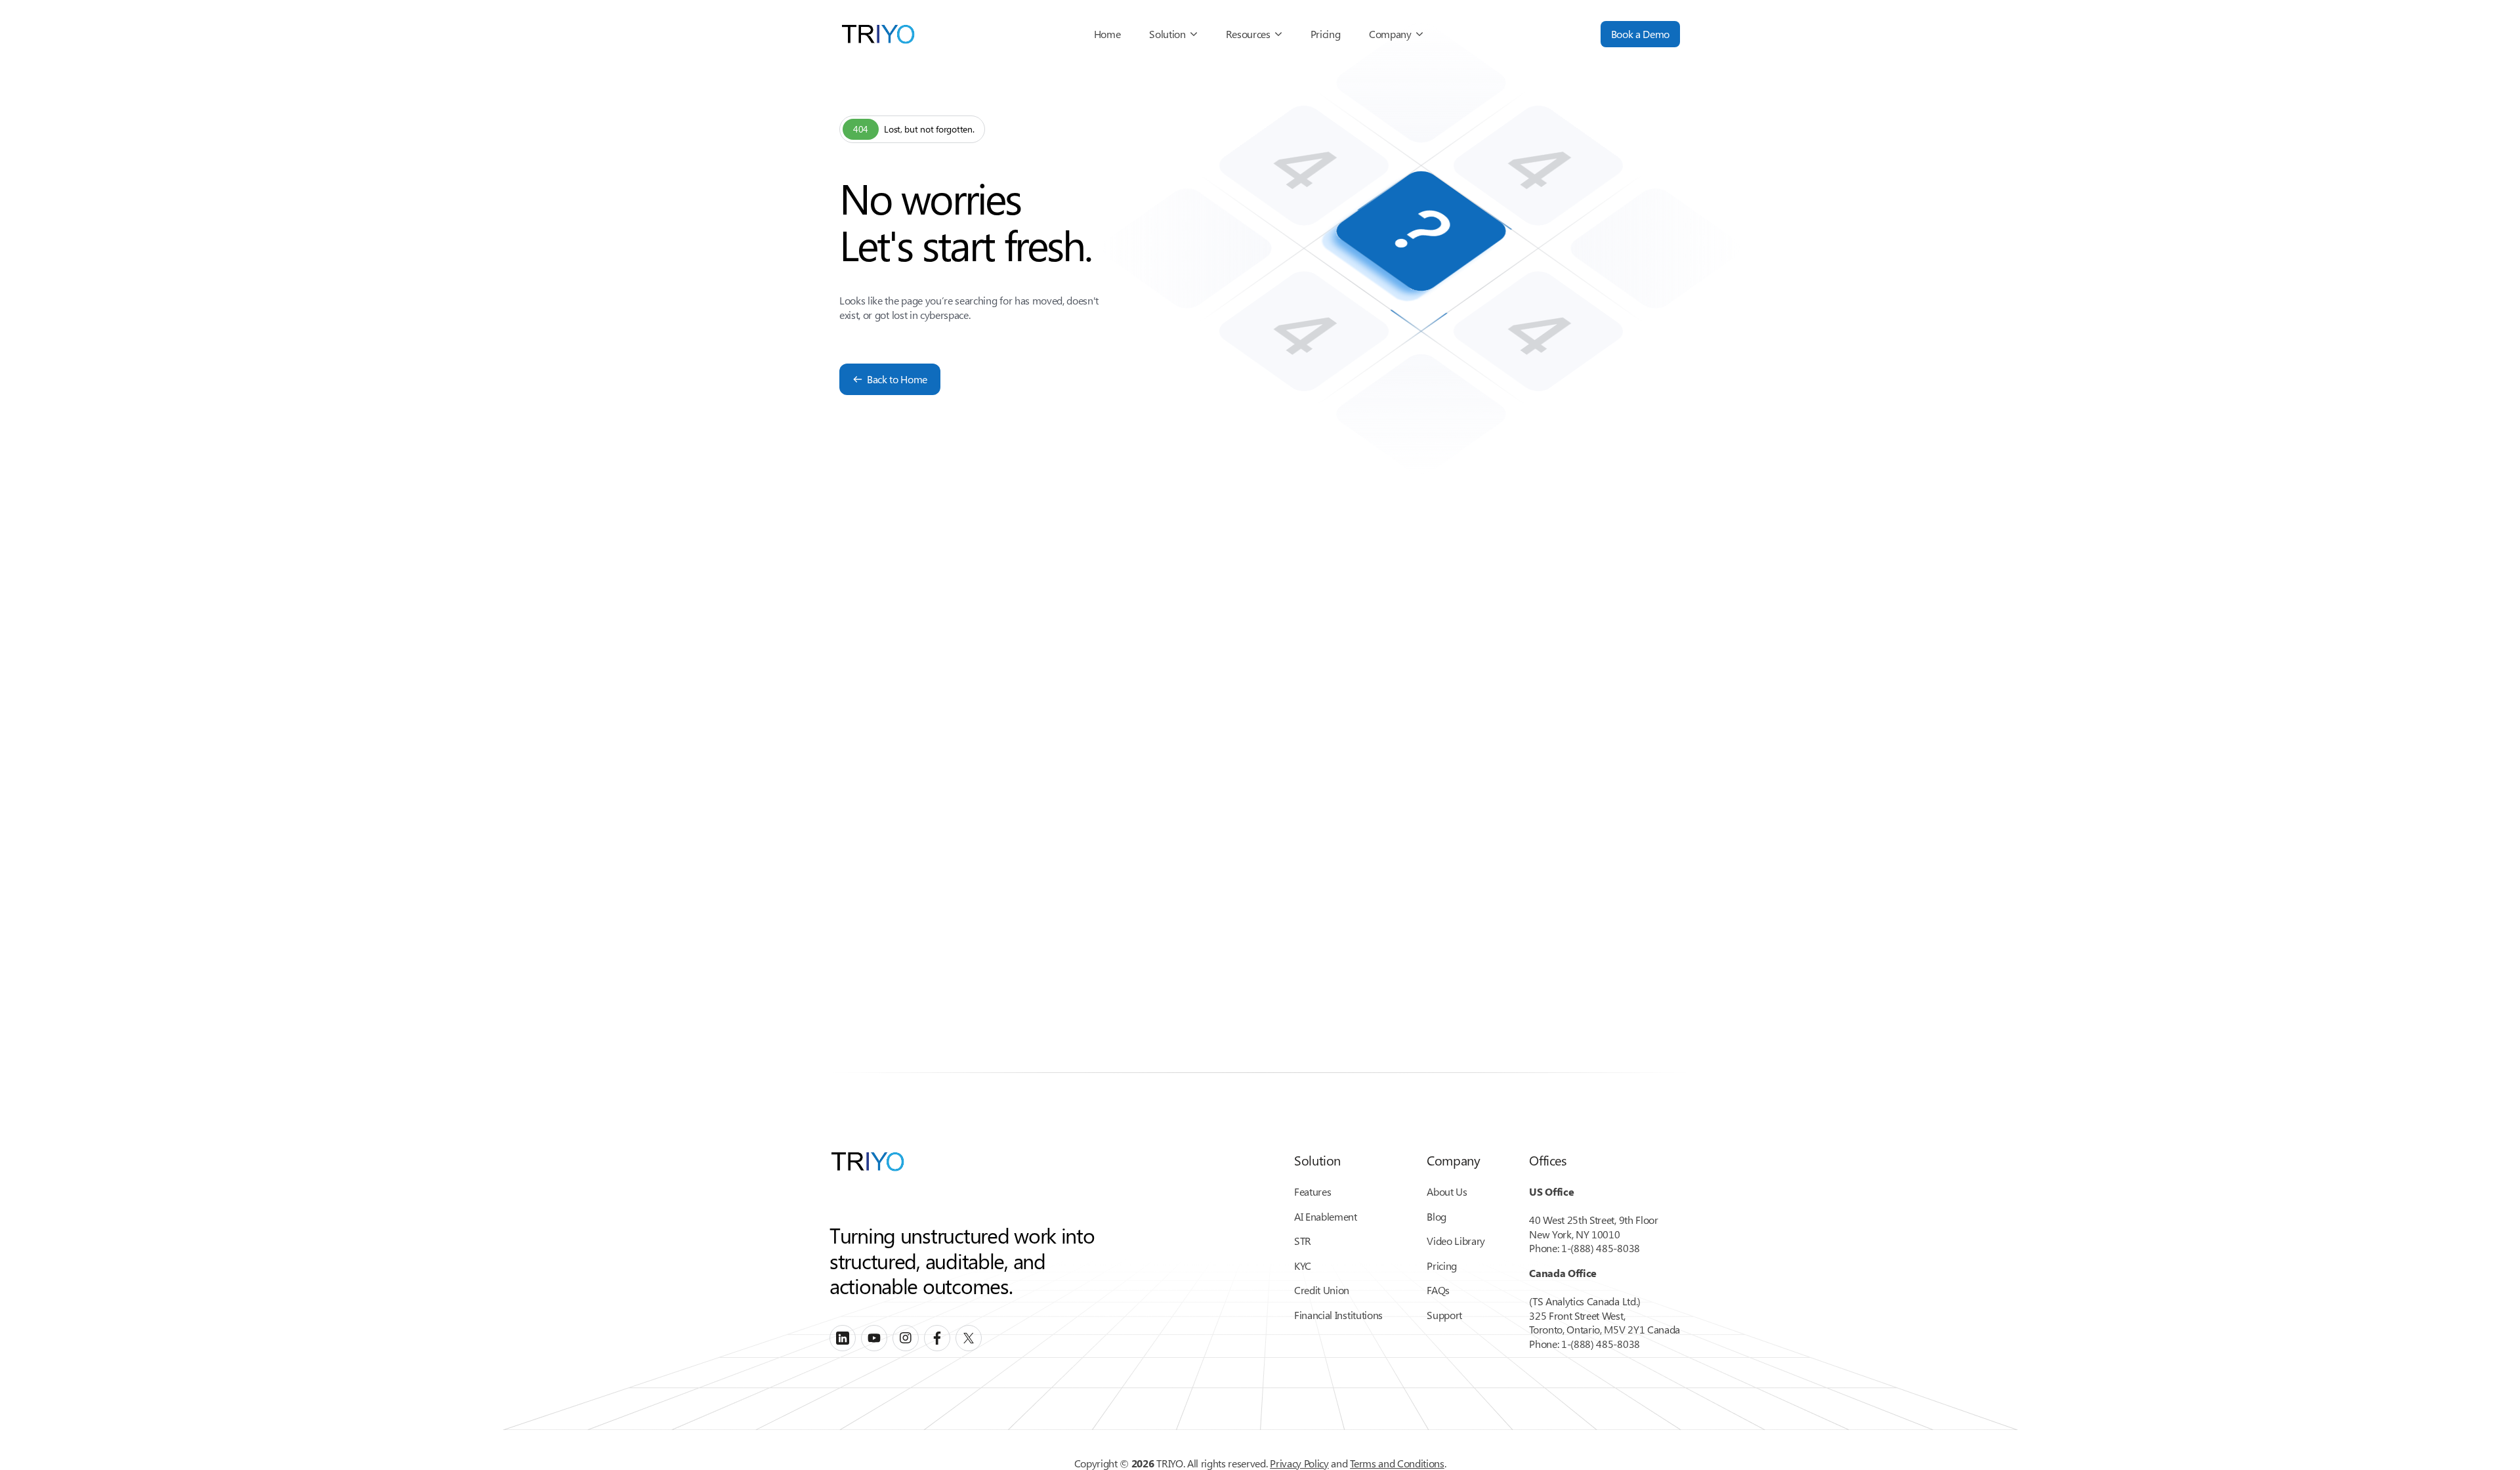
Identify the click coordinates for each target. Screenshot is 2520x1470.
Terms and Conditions (1397, 1463)
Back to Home (897, 379)
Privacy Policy (1299, 1463)
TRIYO (1169, 1463)
